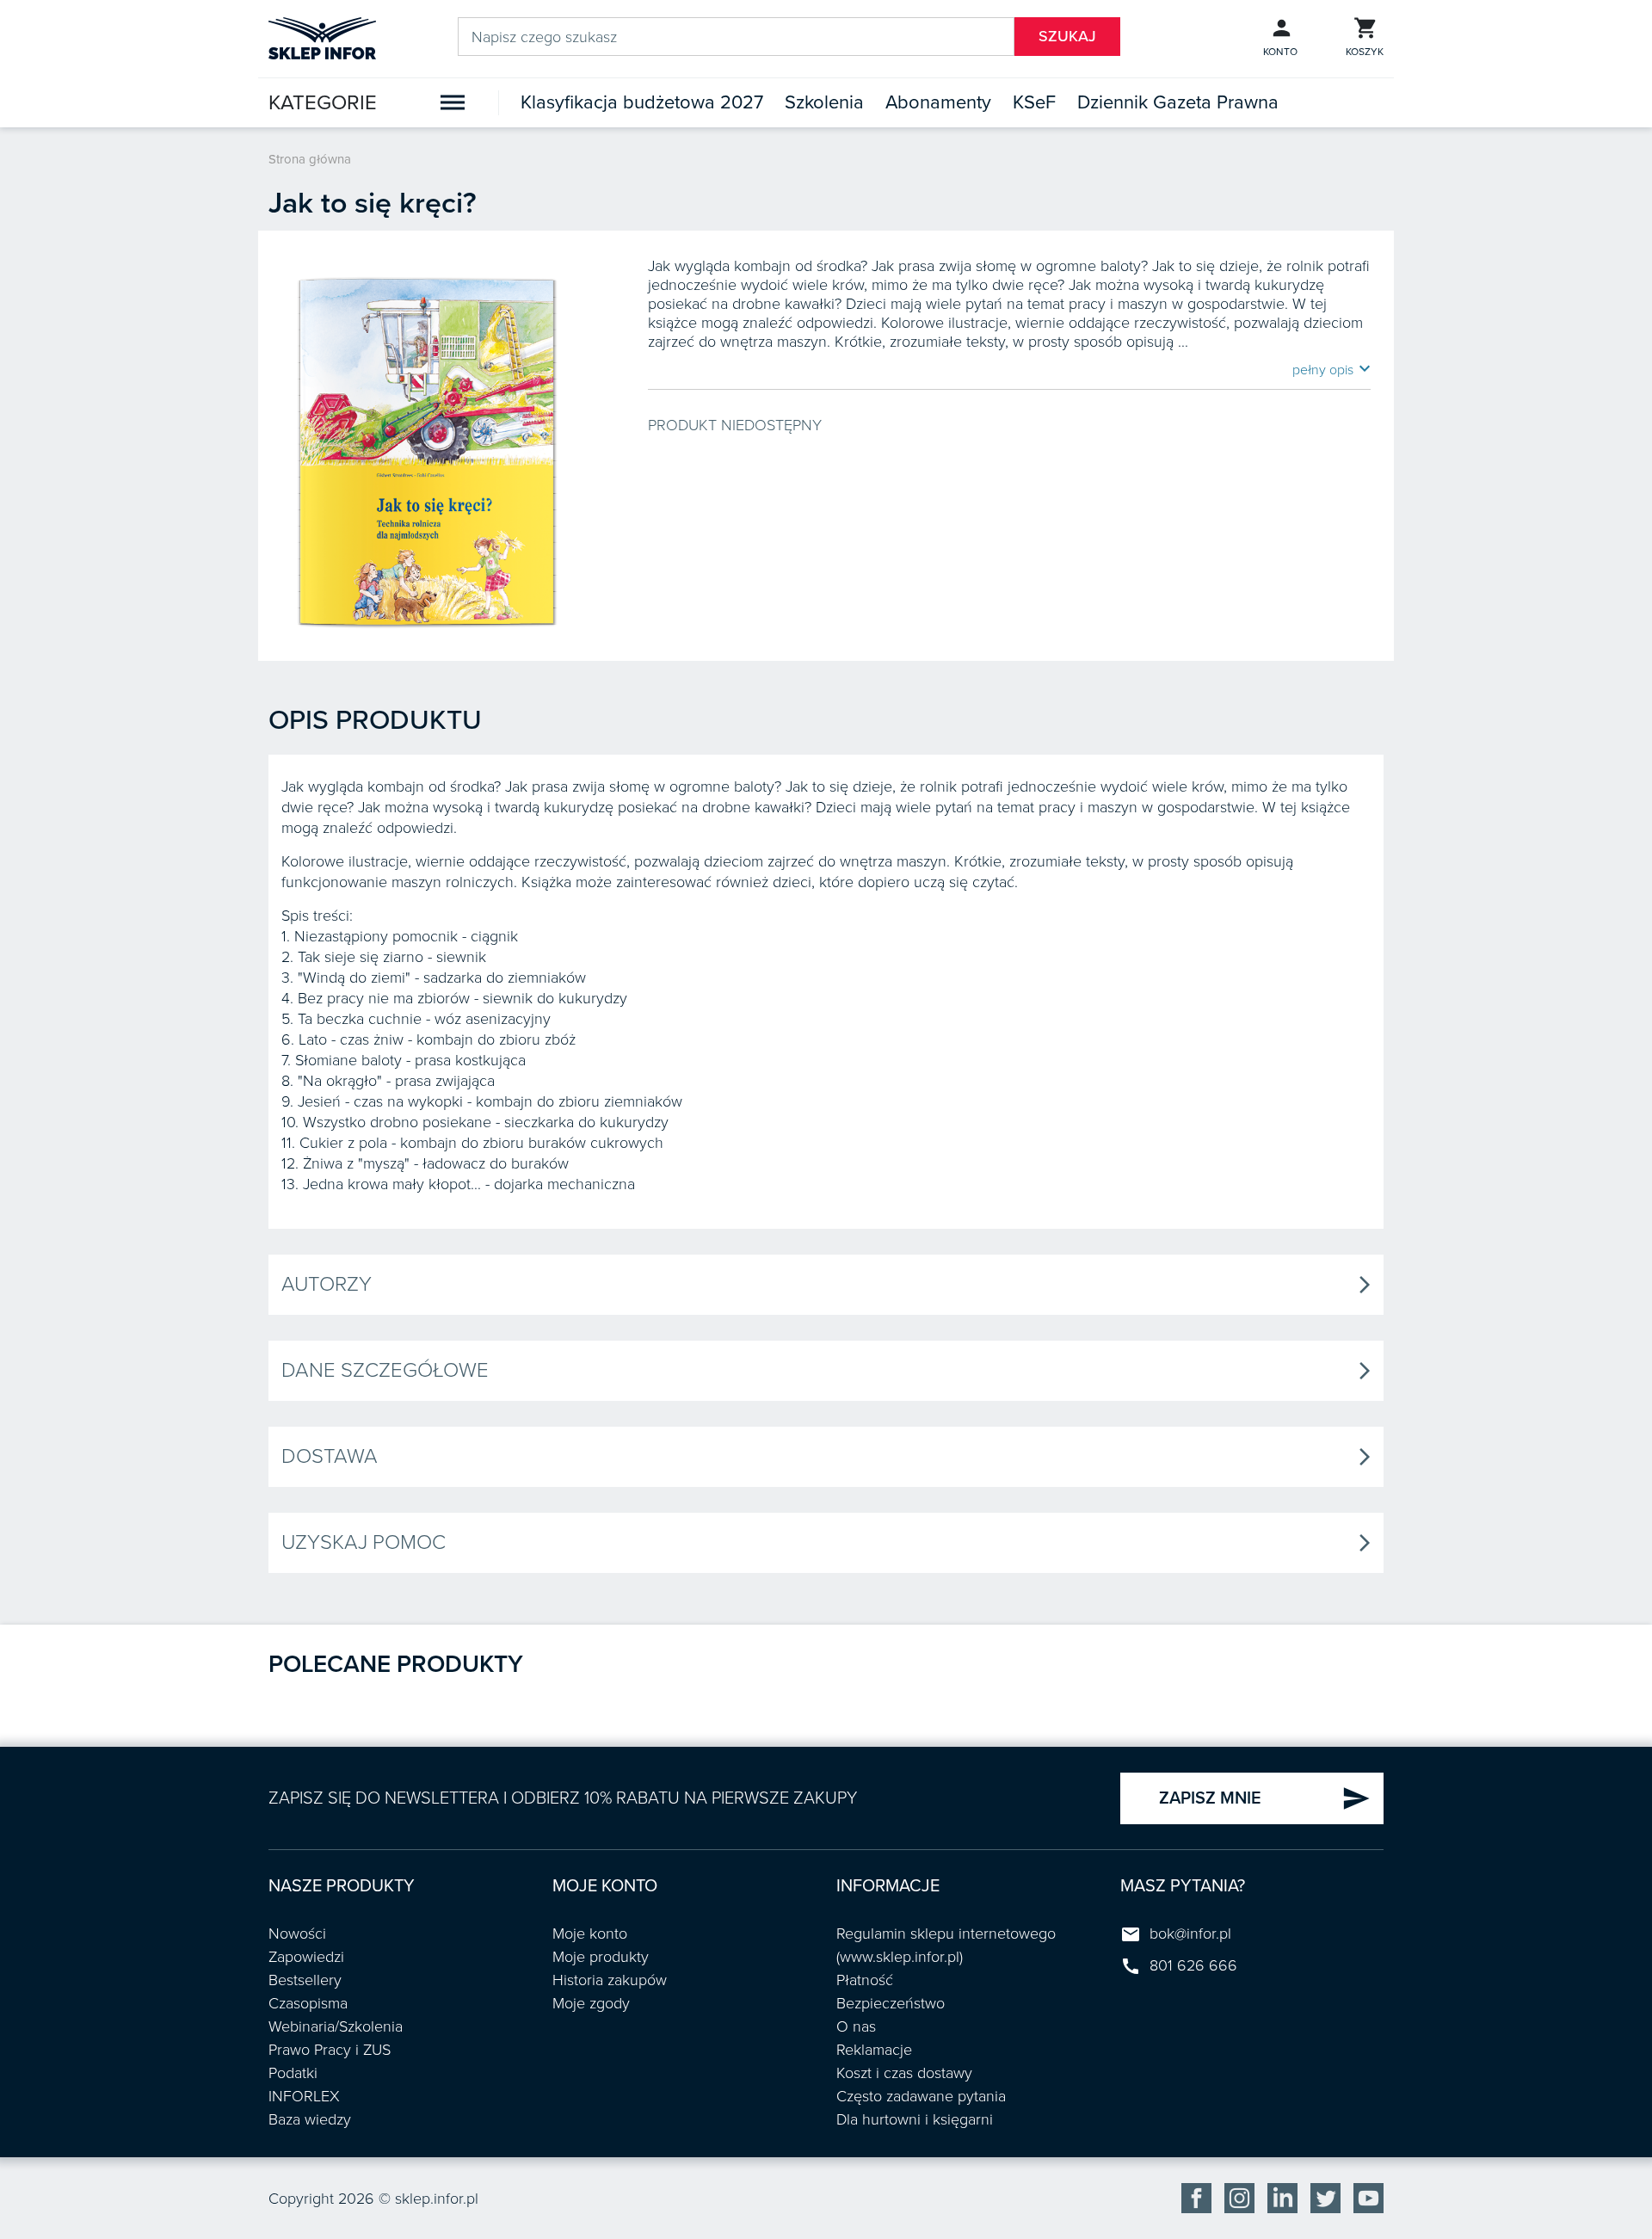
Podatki (293, 2073)
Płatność (865, 1980)
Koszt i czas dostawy (904, 2073)
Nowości (297, 1934)
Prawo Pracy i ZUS (330, 2050)
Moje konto (590, 1934)
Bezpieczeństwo (891, 2003)
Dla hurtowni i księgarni (915, 2119)
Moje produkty (601, 1957)
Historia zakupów (610, 1980)
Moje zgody (591, 2003)
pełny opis (1331, 369)
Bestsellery (305, 1980)
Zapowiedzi (306, 1957)
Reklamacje (874, 2050)
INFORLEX (304, 2096)
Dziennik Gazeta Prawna (1178, 102)
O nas (856, 2026)
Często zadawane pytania (921, 2096)
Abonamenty (938, 102)
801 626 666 (1193, 1965)
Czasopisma (308, 2003)
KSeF (1034, 102)
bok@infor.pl (1190, 1934)
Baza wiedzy (310, 2119)
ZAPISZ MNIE (1265, 1798)
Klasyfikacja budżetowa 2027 (642, 102)
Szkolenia (824, 102)
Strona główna (310, 159)
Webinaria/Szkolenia (336, 2026)
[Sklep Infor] (322, 37)
